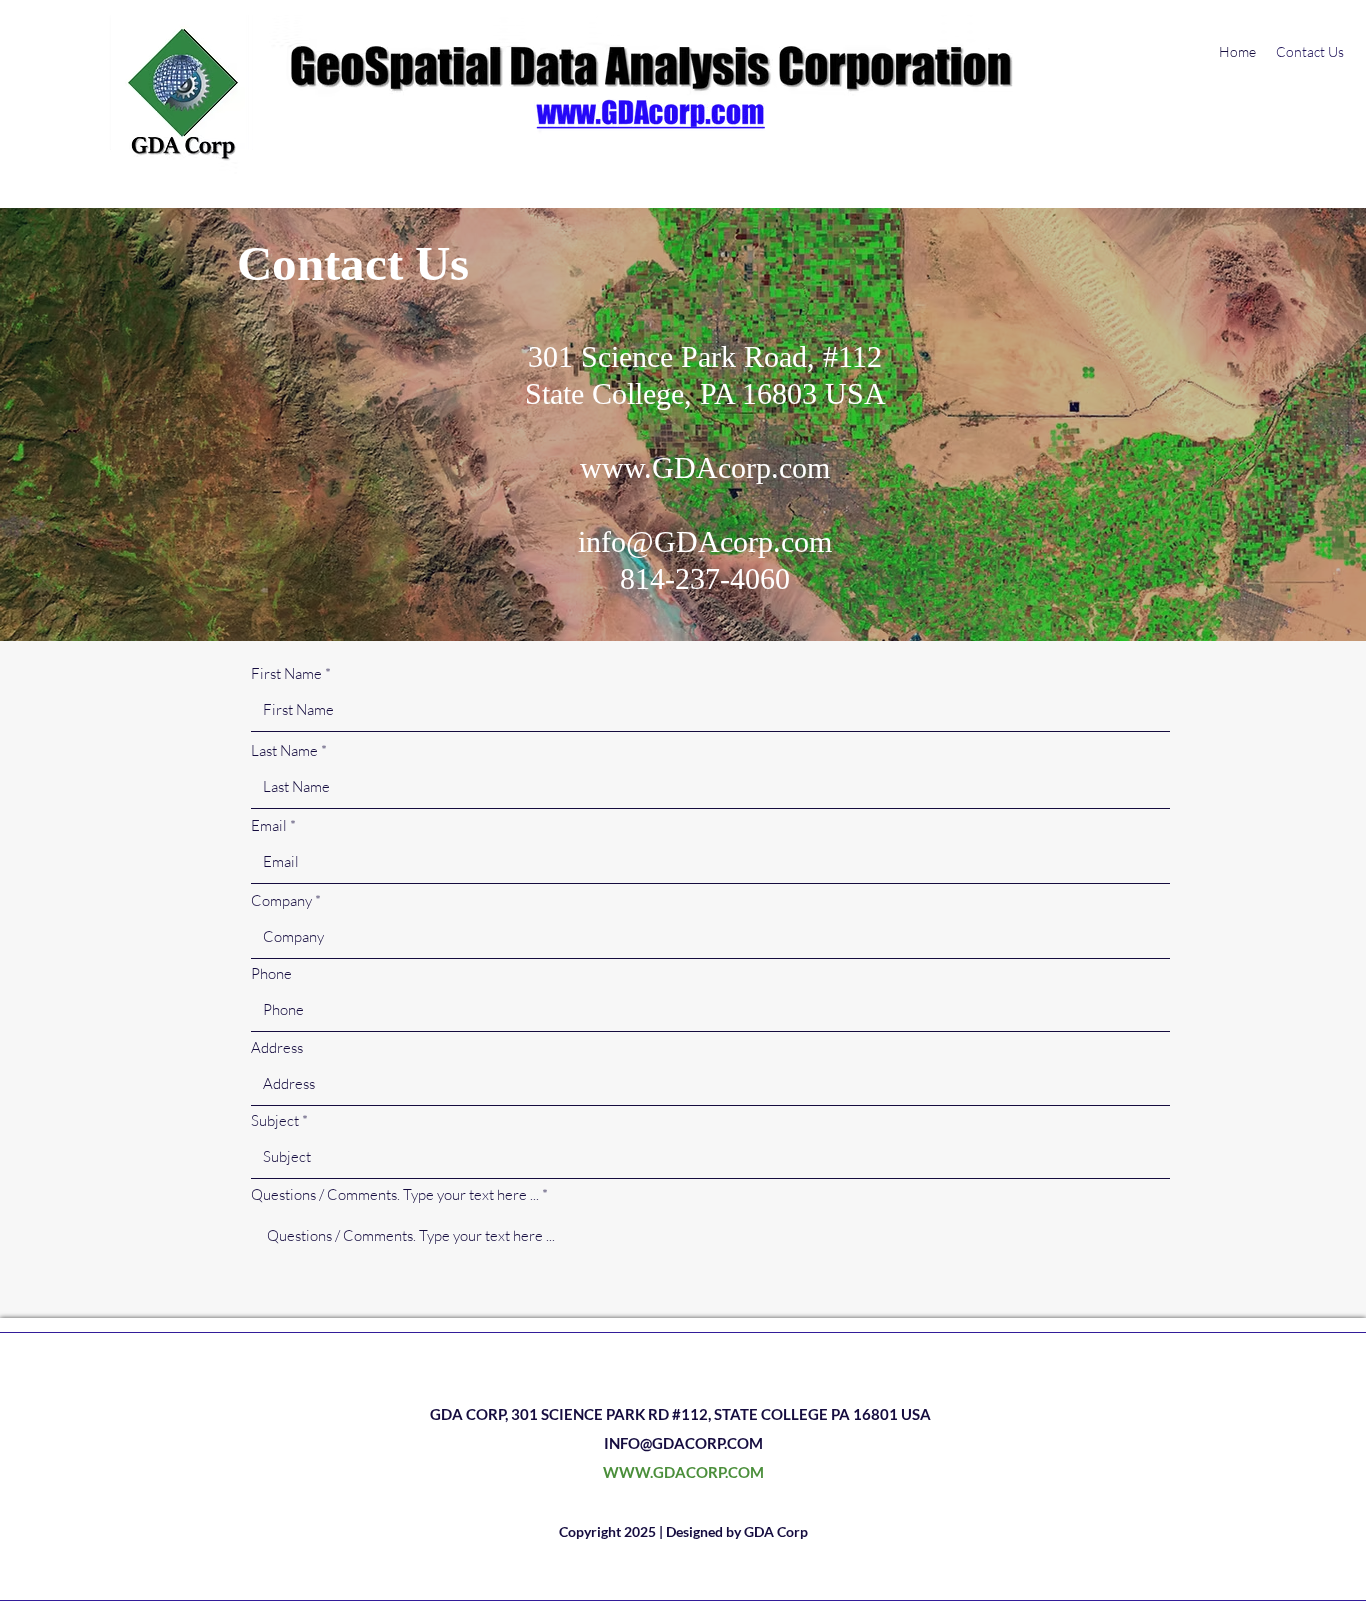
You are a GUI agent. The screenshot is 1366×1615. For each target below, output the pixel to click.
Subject (275, 1120)
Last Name (284, 750)
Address (277, 1047)
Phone (271, 973)
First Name (286, 673)
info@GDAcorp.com (705, 541)
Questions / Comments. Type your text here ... (395, 1194)
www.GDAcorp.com (705, 467)
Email (269, 825)
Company (281, 900)
